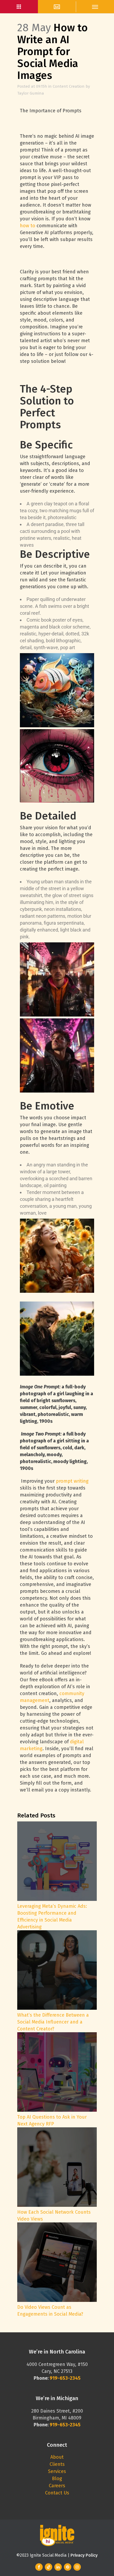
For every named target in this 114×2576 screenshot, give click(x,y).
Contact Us (57, 2493)
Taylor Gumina (31, 93)
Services (57, 2471)
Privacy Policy (84, 2555)
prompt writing (72, 1481)
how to (28, 226)
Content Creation (69, 86)
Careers (57, 2486)
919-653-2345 (65, 2425)
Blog (57, 2479)
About (57, 2457)
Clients (57, 2464)
